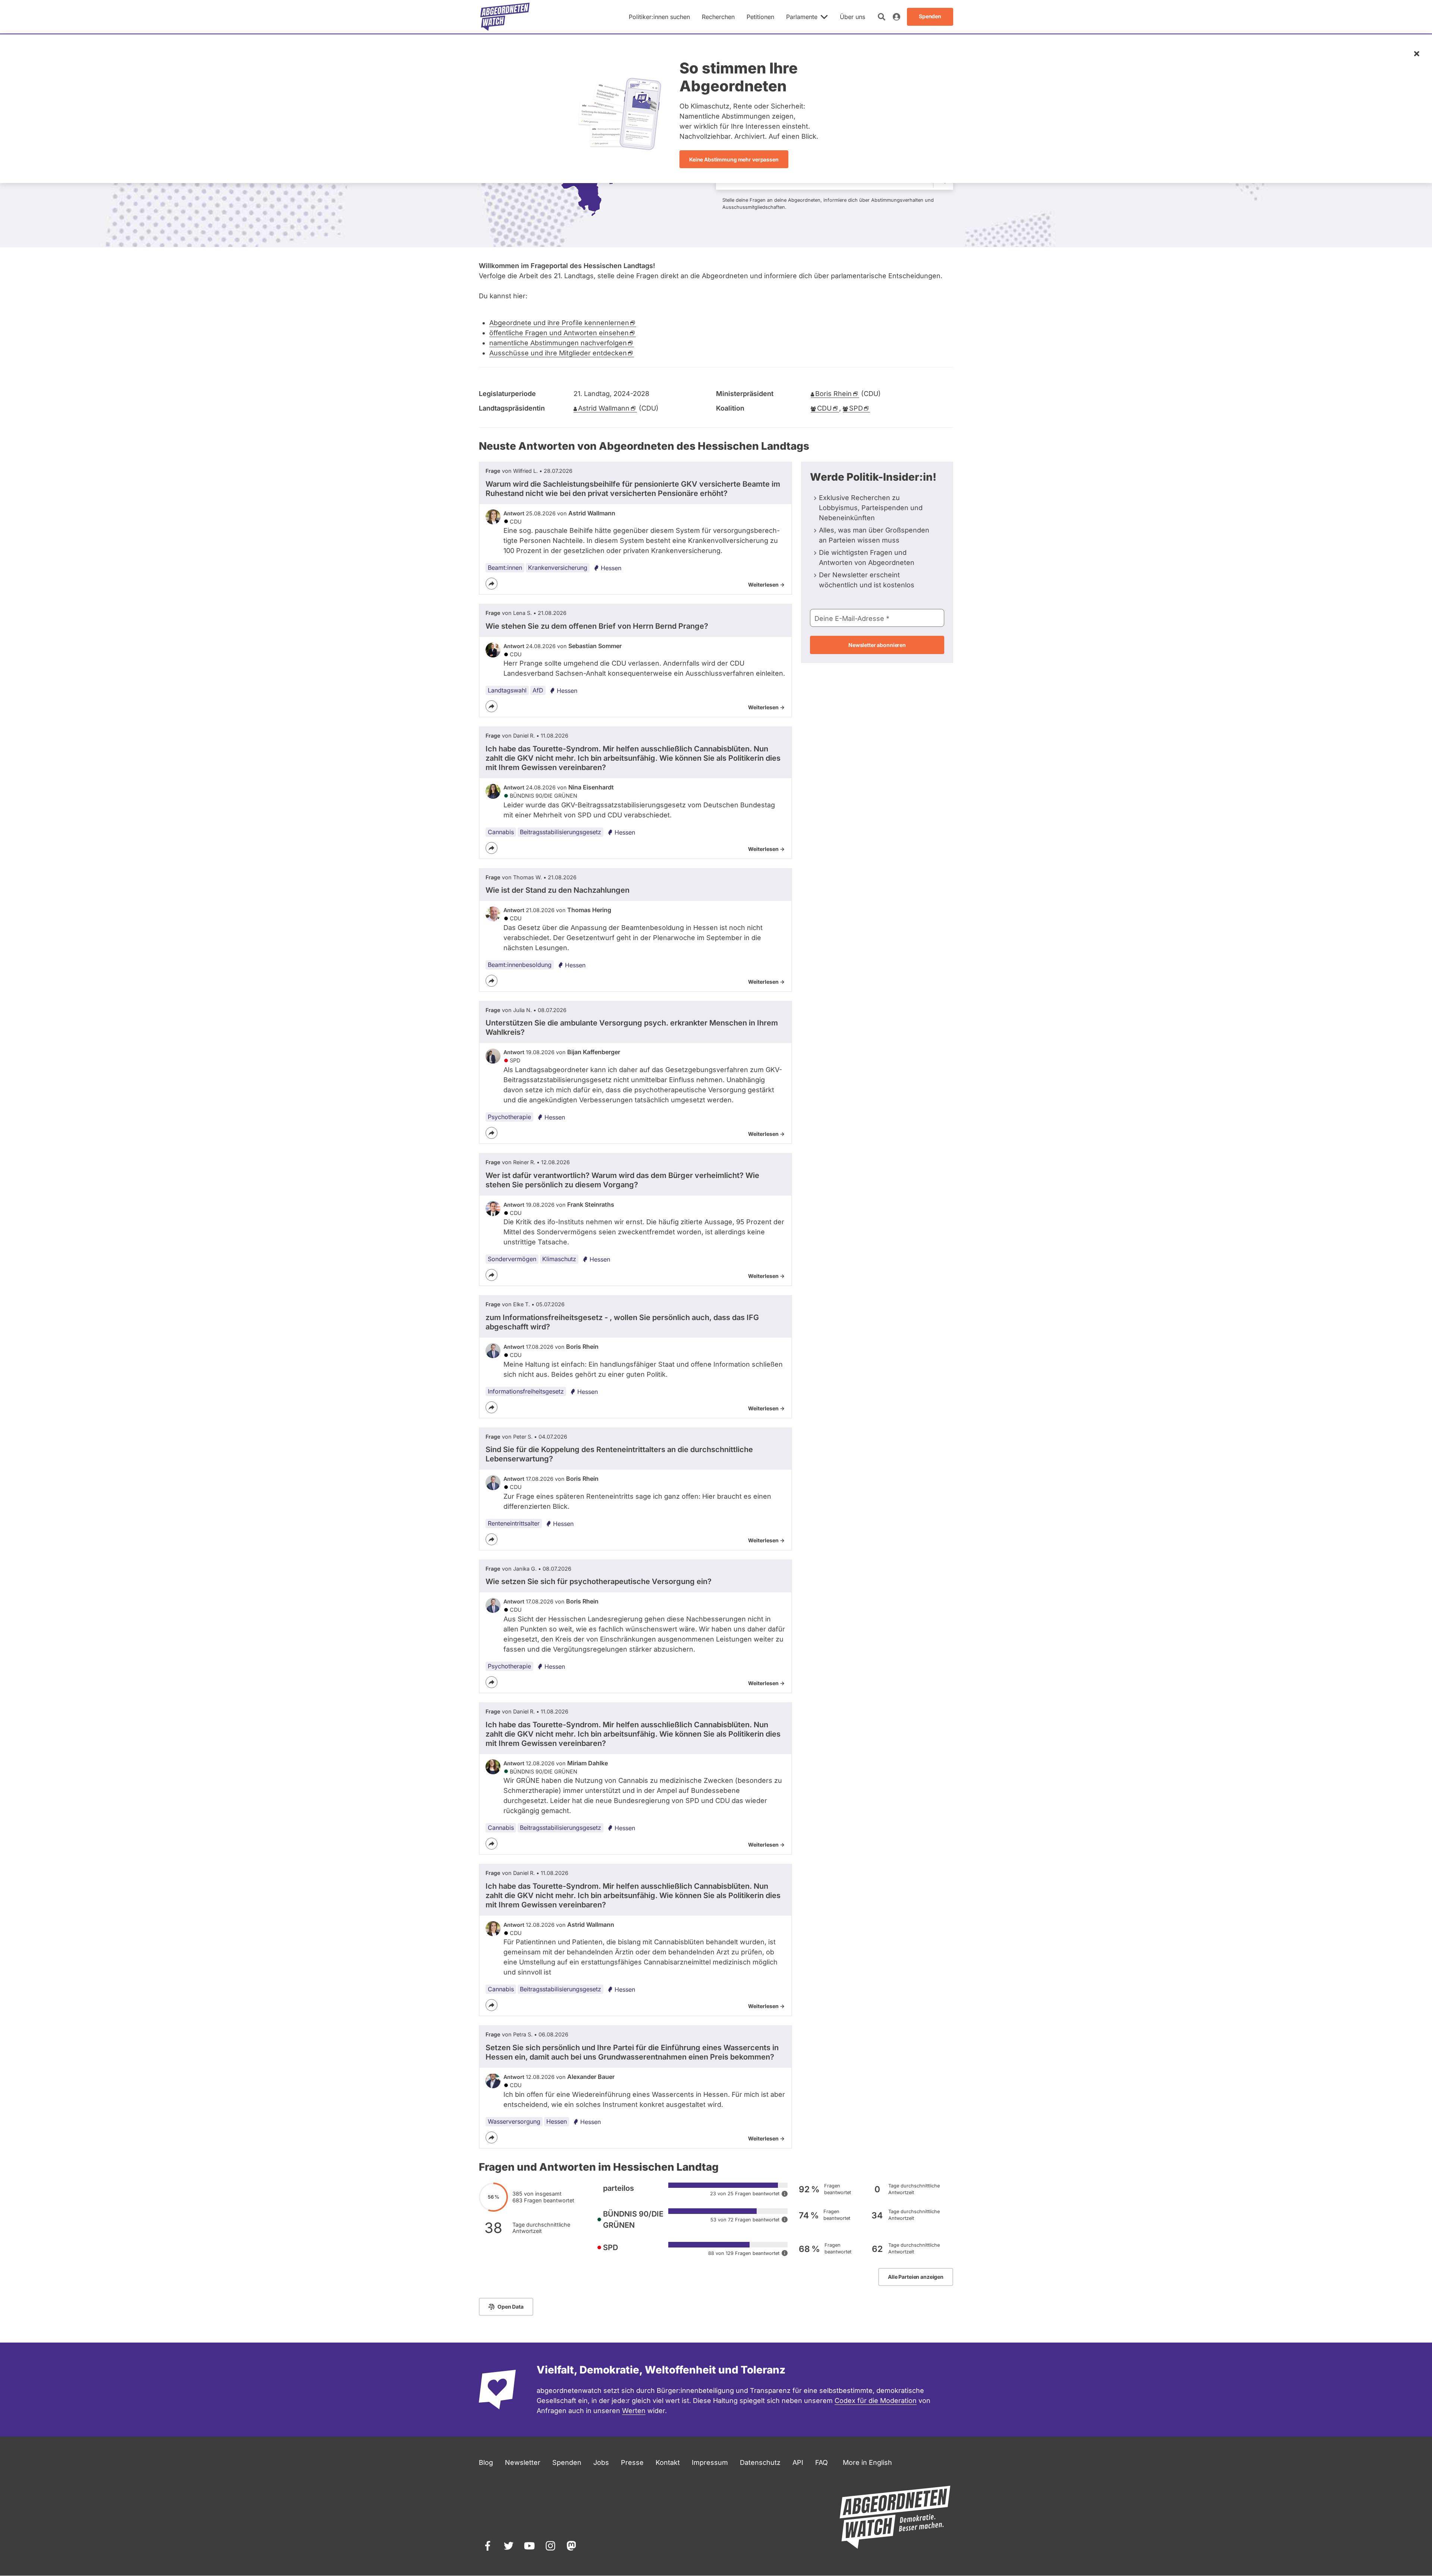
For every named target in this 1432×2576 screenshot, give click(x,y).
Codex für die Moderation (876, 2401)
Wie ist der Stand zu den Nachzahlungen (558, 890)
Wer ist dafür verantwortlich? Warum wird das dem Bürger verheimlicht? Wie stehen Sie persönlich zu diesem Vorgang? (622, 1180)
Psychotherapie (509, 1117)
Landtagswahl (507, 690)
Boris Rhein (582, 1347)
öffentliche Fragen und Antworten (559, 333)
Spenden (567, 2462)
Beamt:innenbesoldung (520, 965)
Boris (833, 394)
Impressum (710, 2462)
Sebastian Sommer (595, 646)
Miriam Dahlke (588, 1763)
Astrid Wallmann (592, 513)
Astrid (604, 408)
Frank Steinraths (591, 1204)
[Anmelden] (896, 17)
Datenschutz (760, 2462)
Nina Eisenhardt (591, 787)
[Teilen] (492, 584)
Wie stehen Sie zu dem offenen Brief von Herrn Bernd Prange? (597, 626)
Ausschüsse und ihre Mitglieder (558, 353)
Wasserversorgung (514, 2121)
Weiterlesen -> (766, 585)
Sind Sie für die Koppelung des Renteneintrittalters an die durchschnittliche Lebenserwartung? (619, 1454)
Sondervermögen (512, 1259)
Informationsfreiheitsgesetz (526, 1391)
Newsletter (523, 2462)
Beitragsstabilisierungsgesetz (560, 832)
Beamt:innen (505, 568)
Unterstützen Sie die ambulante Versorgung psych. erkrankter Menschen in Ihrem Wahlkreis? (632, 1028)
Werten (634, 2411)
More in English (867, 2462)
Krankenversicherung (558, 568)
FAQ (822, 2462)
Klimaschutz (559, 1259)
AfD (538, 690)
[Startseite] (505, 17)
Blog (486, 2462)
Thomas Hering (589, 910)
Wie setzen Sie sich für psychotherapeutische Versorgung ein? (599, 1581)
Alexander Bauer (591, 2077)
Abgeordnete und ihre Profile (559, 323)
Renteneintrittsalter (514, 1523)
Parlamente (802, 17)
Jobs (601, 2462)
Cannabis (501, 832)
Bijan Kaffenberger (594, 1052)
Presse (632, 2462)
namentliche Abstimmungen (558, 343)
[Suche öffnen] (882, 17)
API (798, 2462)
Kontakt (668, 2462)
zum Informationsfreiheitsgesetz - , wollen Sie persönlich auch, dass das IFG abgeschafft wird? (622, 1322)
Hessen (611, 568)
